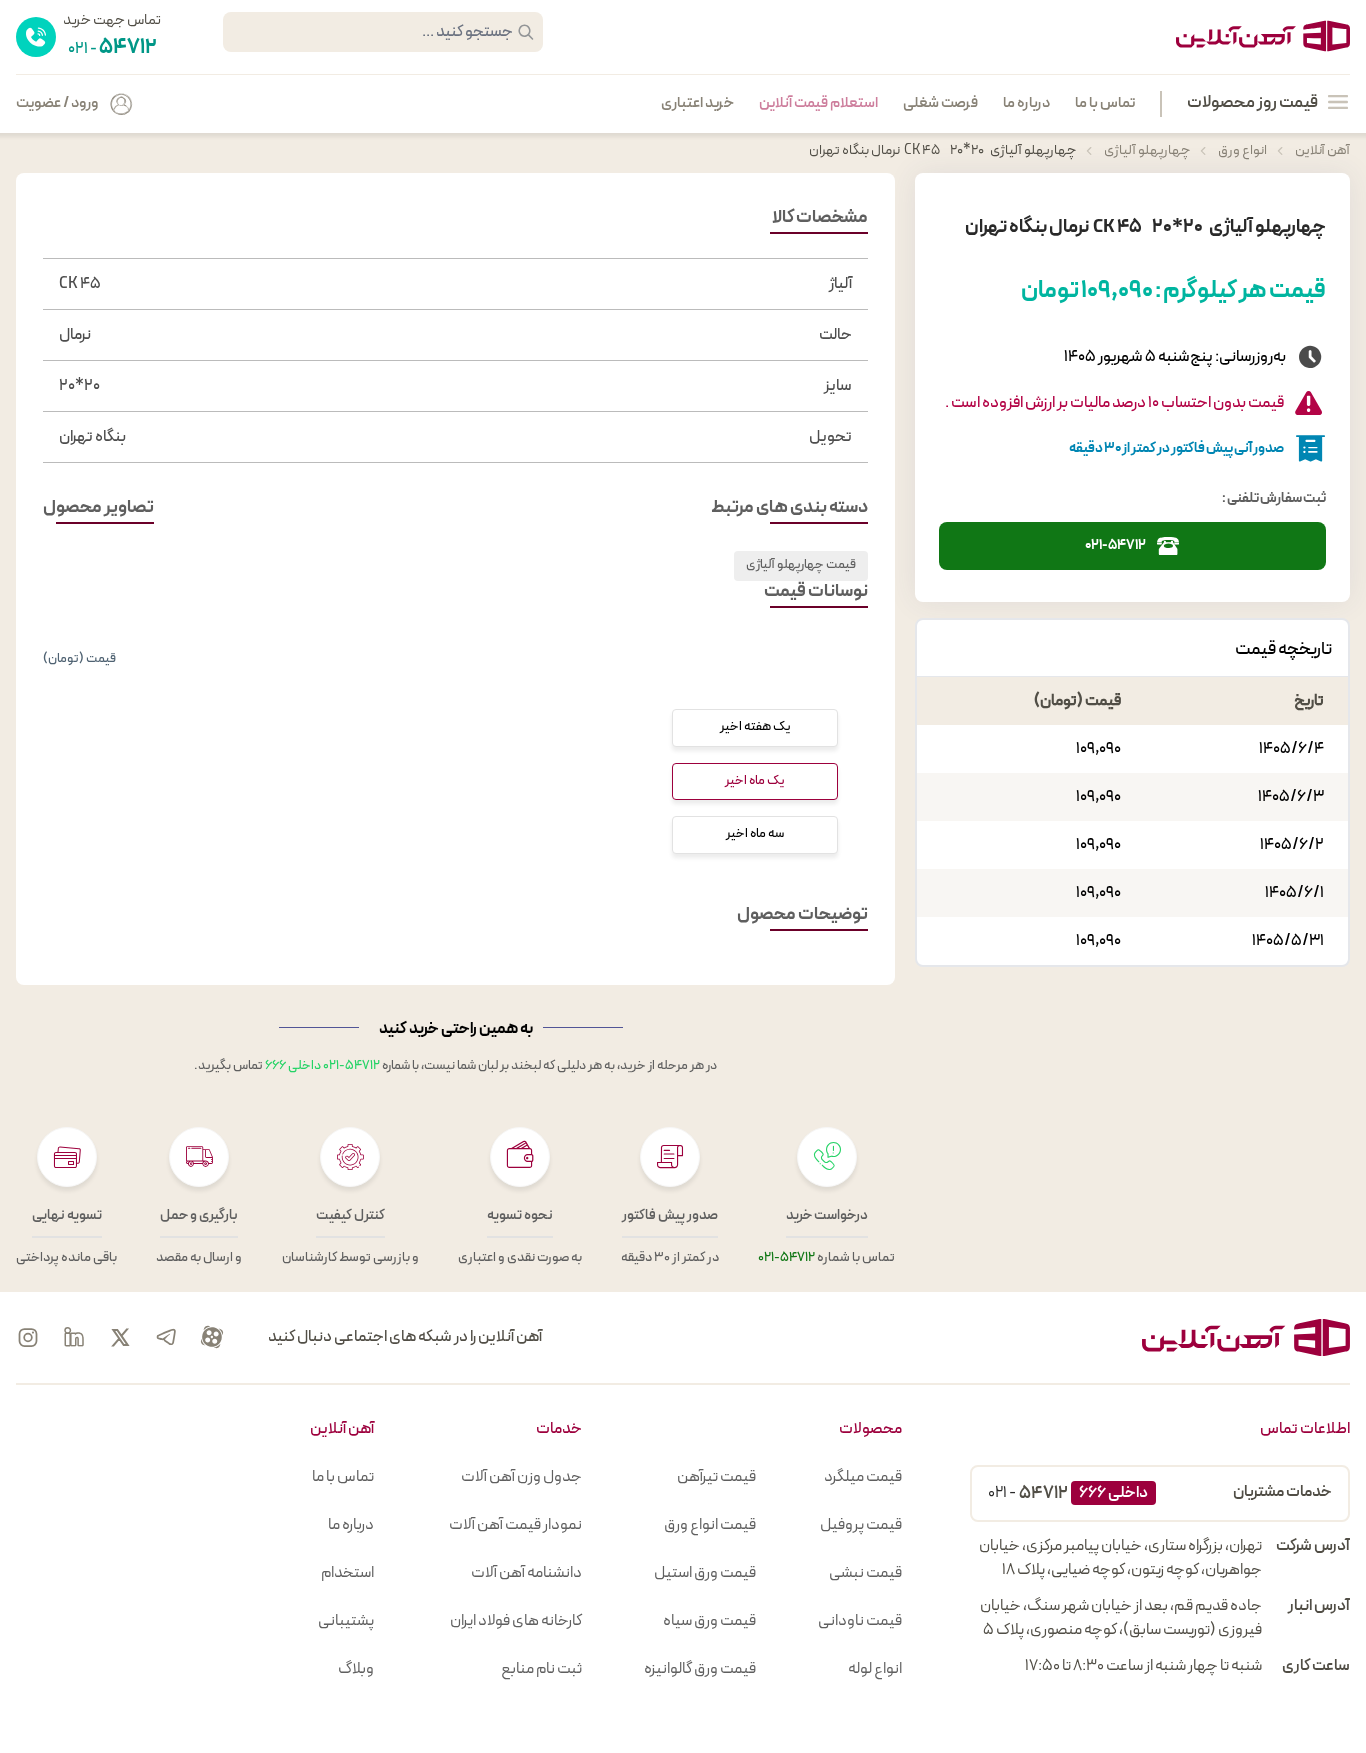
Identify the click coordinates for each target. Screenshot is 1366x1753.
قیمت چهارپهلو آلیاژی (801, 565)
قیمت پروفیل (861, 1525)
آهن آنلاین (1321, 150)
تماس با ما (1105, 104)
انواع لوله (875, 1669)
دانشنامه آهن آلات (526, 1573)
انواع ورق (1241, 150)
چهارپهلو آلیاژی (1146, 150)
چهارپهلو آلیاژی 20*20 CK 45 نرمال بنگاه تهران (942, 150)
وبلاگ (356, 1669)
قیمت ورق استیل (705, 1573)
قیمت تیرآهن (716, 1477)
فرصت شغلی (940, 104)
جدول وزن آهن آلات (521, 1477)
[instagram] (28, 1337)
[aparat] (212, 1337)
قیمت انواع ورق (710, 1525)
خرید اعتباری (697, 104)
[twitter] (120, 1337)
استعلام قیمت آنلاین (818, 104)
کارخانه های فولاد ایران (516, 1621)
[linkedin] (74, 1337)
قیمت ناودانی (860, 1621)
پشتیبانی (346, 1621)
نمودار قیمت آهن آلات (515, 1525)
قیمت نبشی (865, 1573)
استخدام (347, 1573)
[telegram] (166, 1337)
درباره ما (1026, 104)
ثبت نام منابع (541, 1669)
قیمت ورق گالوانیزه (700, 1669)
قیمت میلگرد (863, 1477)
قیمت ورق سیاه (709, 1621)
